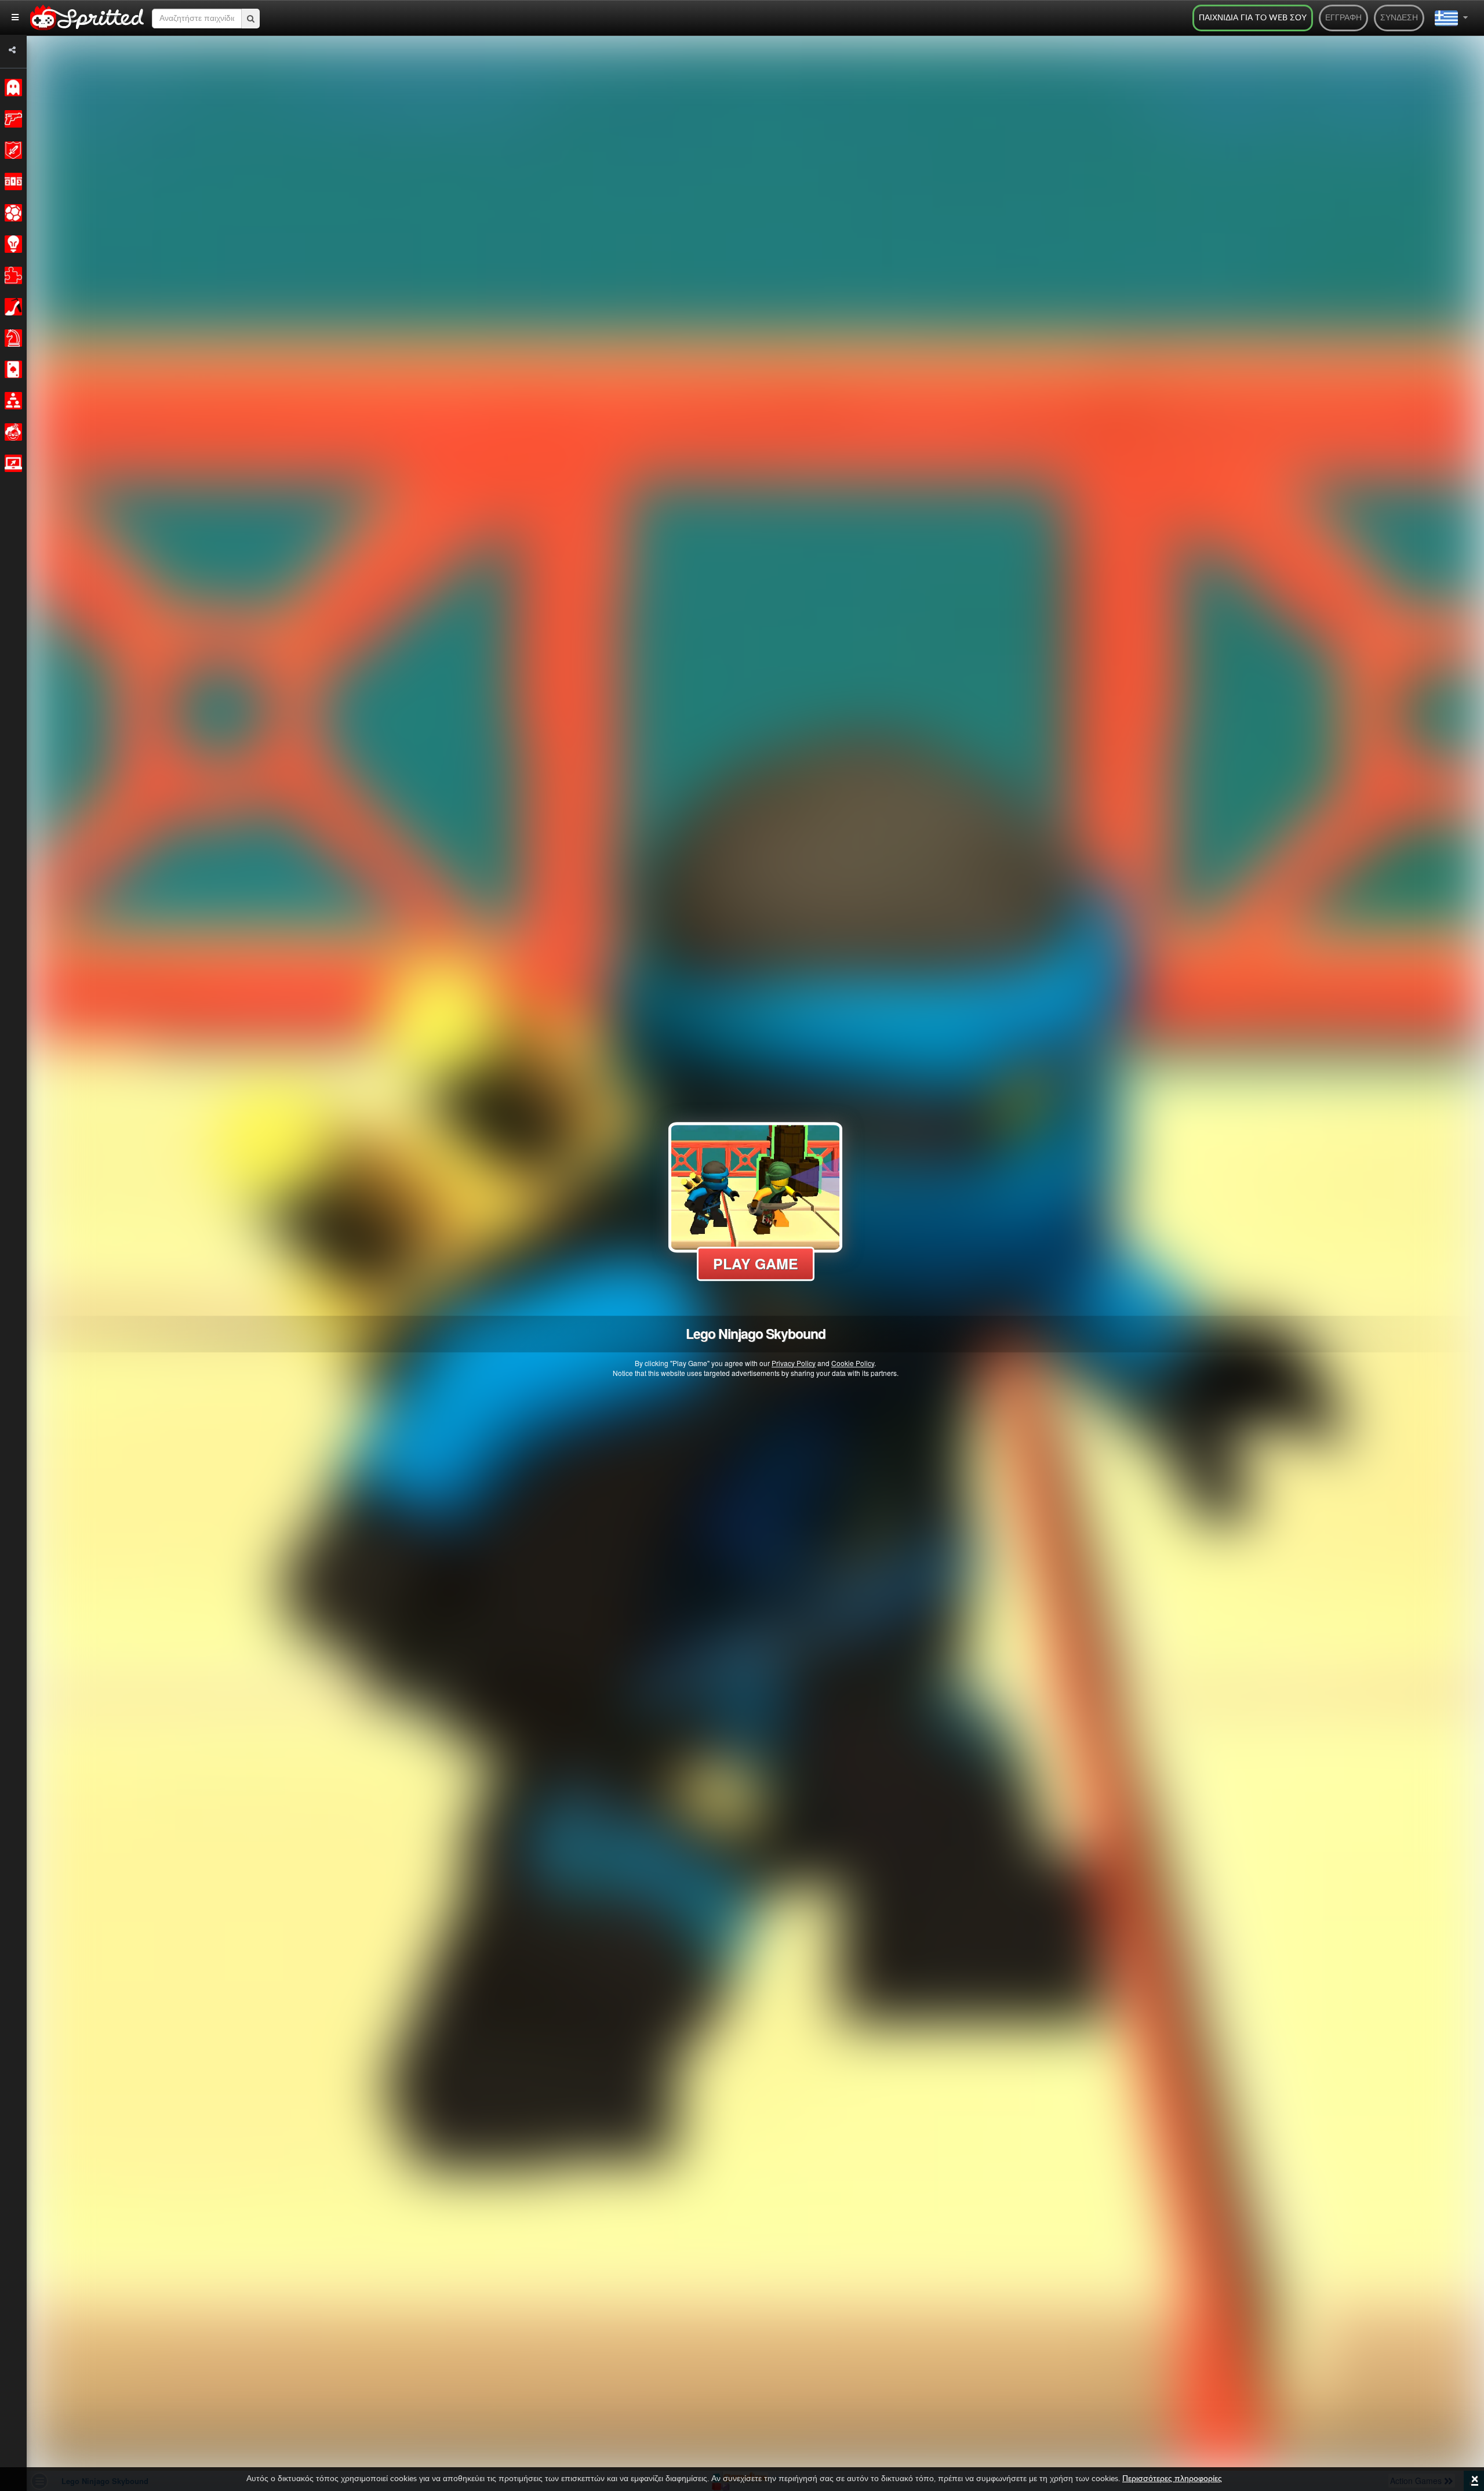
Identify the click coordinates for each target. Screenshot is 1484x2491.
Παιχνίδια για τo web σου (1253, 18)
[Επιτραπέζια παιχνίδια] (11, 338)
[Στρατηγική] (11, 244)
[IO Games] (11, 463)
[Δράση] (11, 119)
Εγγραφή (1343, 18)
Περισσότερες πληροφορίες (1172, 2479)
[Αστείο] (11, 432)
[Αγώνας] (11, 181)
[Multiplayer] (11, 401)
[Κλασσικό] (11, 88)
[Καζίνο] (11, 369)
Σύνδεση (1399, 18)
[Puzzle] (11, 275)
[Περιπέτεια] (11, 150)
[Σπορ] (11, 213)
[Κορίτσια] (11, 307)
